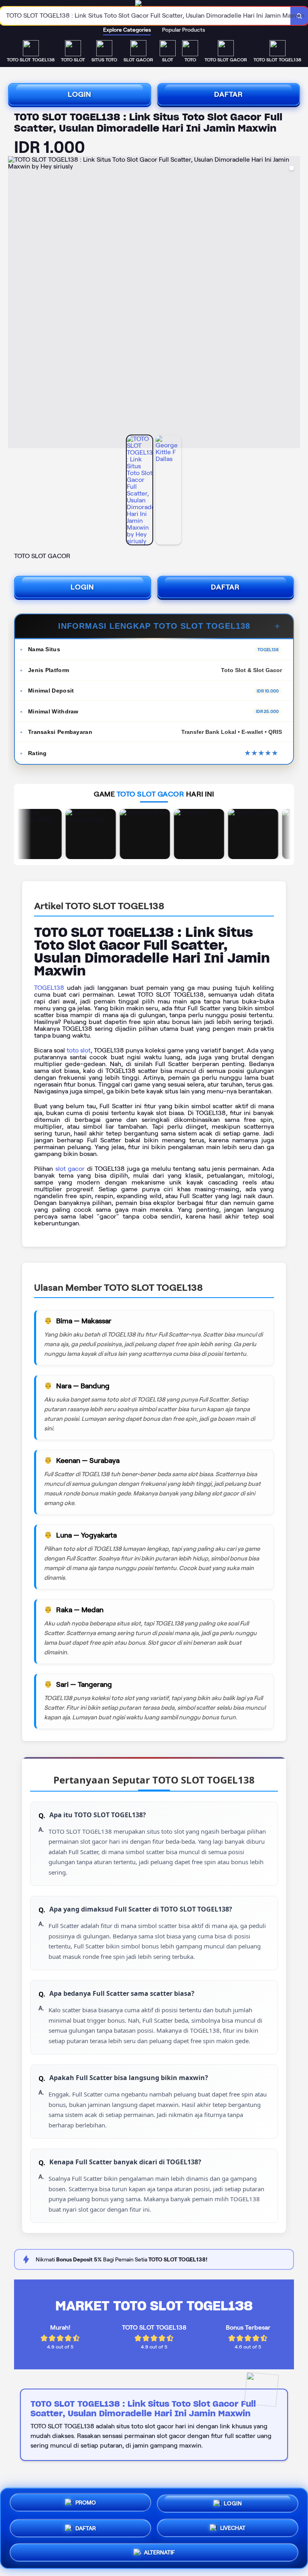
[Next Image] (294, 303)
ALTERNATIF (159, 2550)
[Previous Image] (14, 303)
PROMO (86, 2504)
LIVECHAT (233, 2525)
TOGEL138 (49, 988)
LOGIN (80, 94)
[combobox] (145, 16)
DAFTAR (229, 94)
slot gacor (70, 1169)
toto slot (79, 1050)
